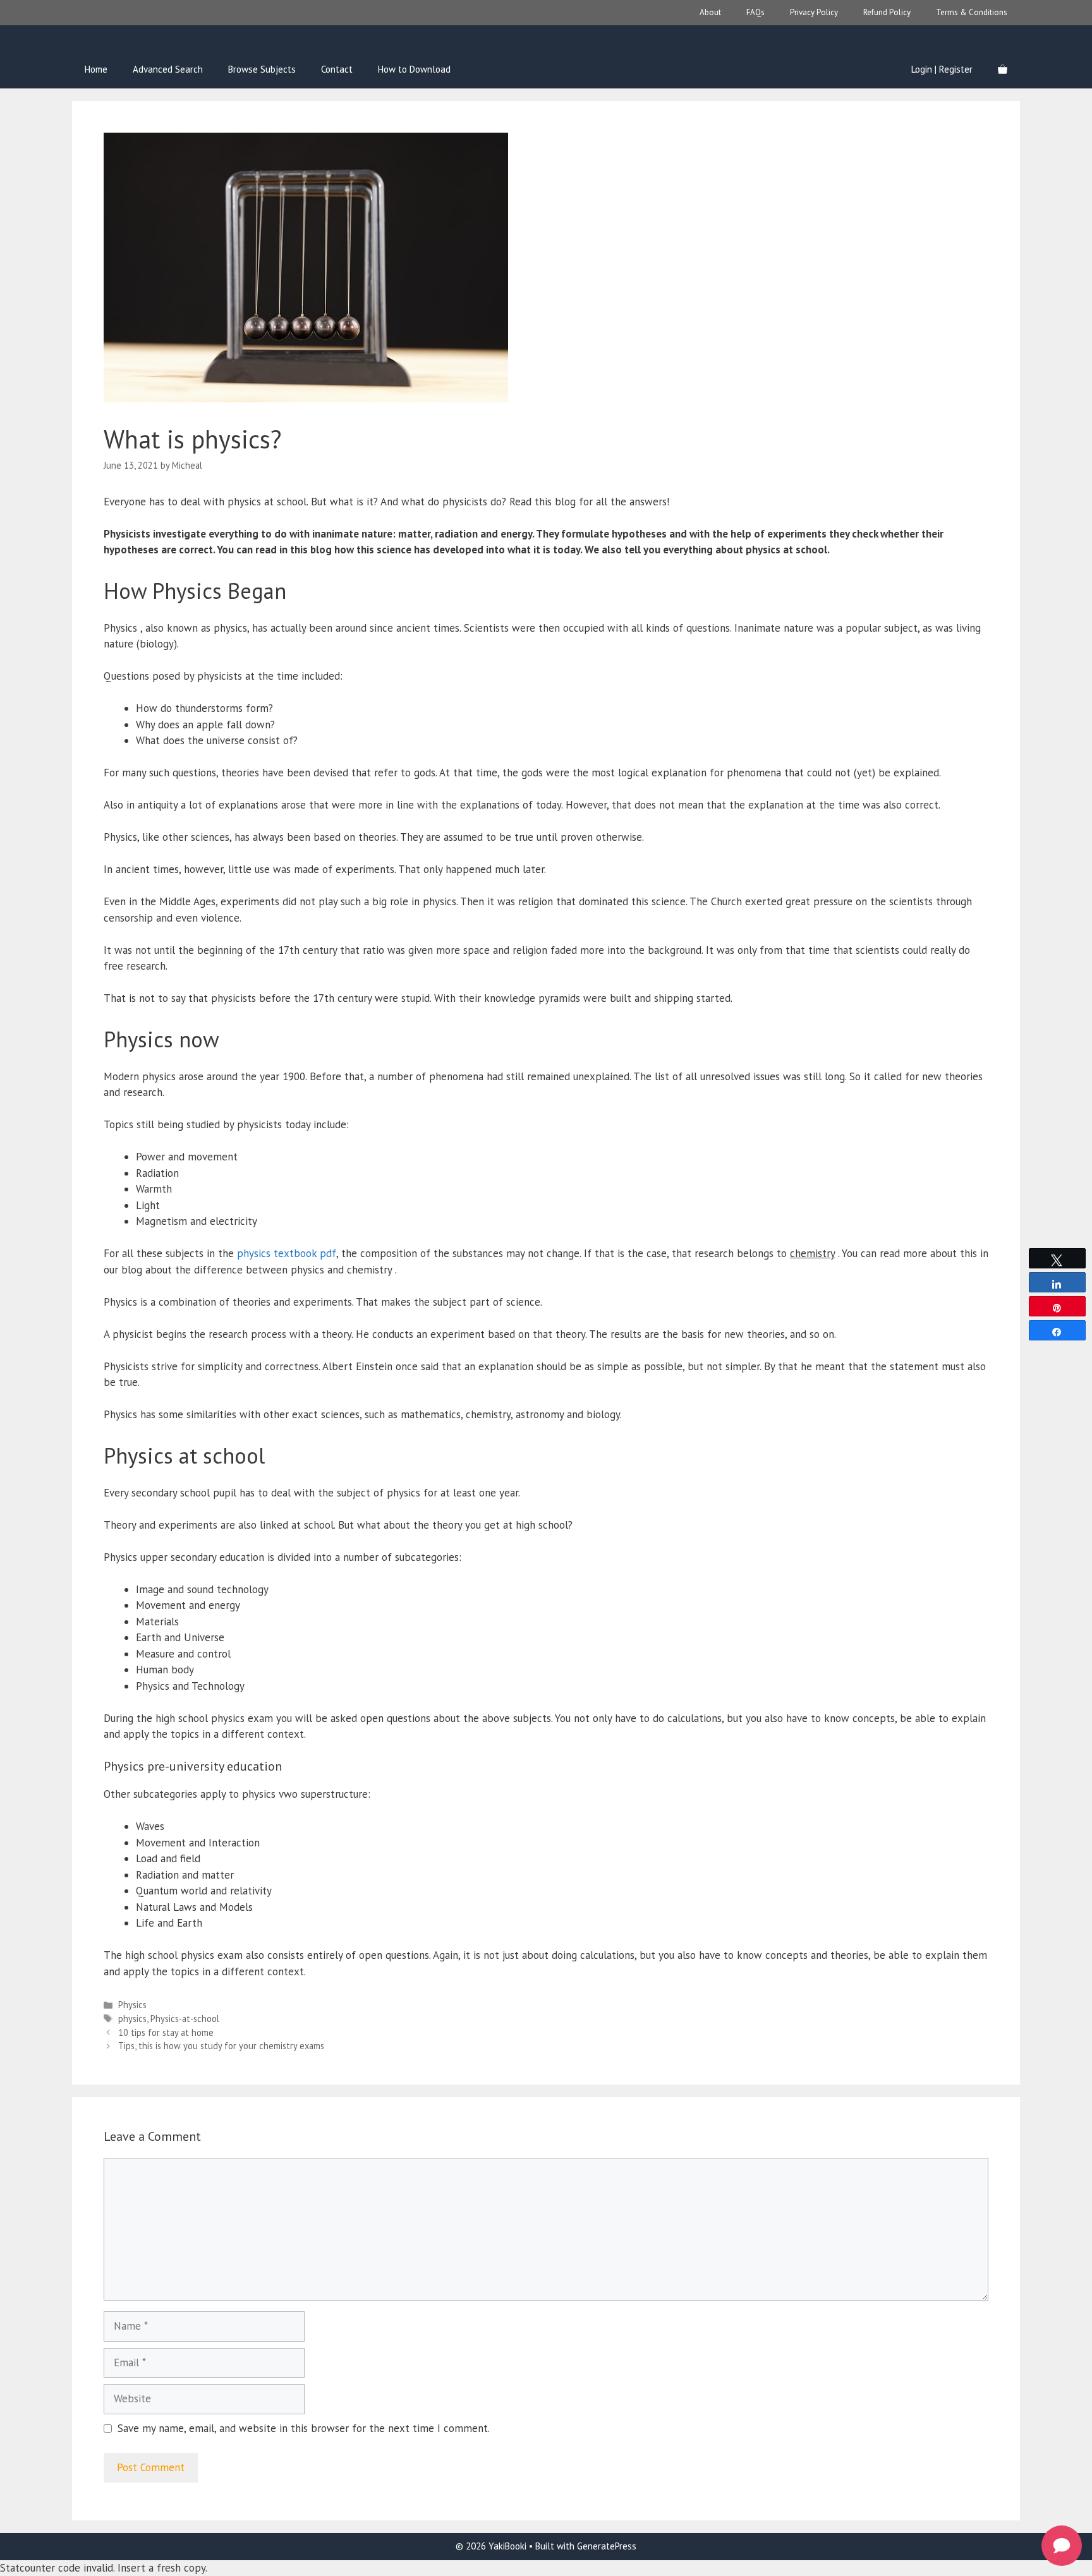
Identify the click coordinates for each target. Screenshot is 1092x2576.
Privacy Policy (814, 12)
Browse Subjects (262, 69)
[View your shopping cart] (1003, 69)
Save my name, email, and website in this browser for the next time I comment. (304, 2428)
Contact (337, 69)
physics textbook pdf (287, 1253)
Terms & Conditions (972, 12)
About (710, 12)
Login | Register (942, 69)
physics (132, 2019)
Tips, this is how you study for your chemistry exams (221, 2046)
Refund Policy (887, 12)
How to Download (414, 69)
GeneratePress (607, 2546)
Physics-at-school (185, 2019)
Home (96, 69)
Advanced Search (168, 69)
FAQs (755, 12)
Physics (132, 2005)
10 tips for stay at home (166, 2032)
